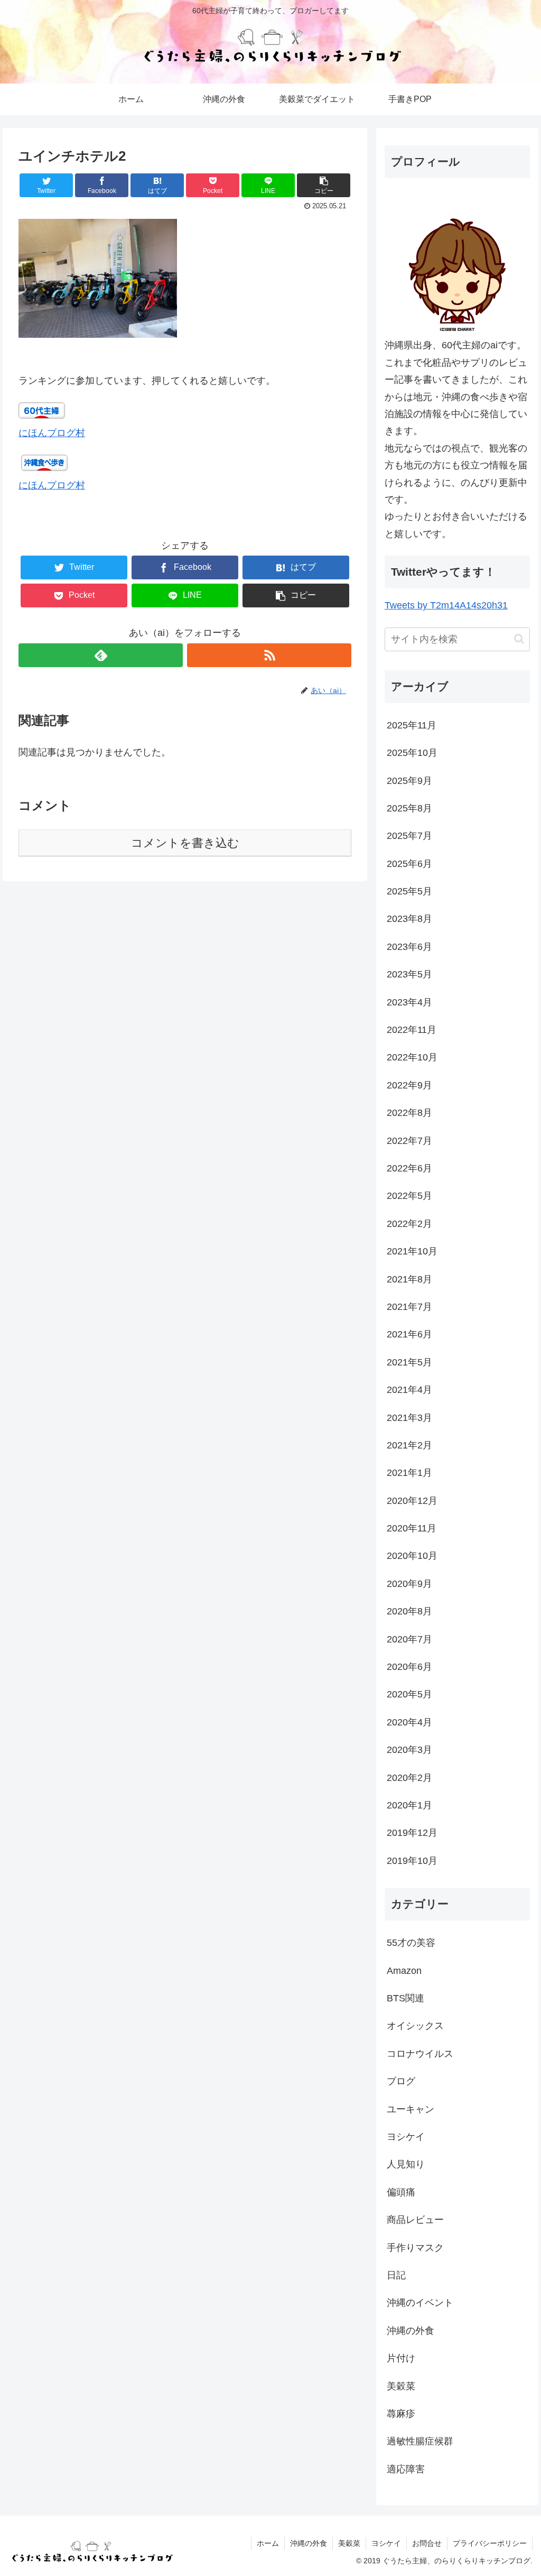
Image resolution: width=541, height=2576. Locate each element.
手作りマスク (415, 2248)
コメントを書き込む (185, 843)
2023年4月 (409, 1002)
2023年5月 (409, 974)
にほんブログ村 (52, 433)
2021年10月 (412, 1251)
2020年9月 (409, 1584)
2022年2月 (409, 1224)
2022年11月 (412, 1030)
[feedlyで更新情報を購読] (101, 655)
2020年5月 (409, 1694)
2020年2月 (409, 1778)
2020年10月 (412, 1556)
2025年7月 (409, 836)
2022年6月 (409, 1168)
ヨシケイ (406, 2137)
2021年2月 (409, 1445)
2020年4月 (409, 1722)
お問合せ (427, 2543)
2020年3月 (409, 1750)
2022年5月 (409, 1196)
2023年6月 (409, 947)
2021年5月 (409, 1362)
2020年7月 (409, 1639)
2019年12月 (412, 1833)
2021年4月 (409, 1390)
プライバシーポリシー (490, 2543)
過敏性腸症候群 (420, 2441)
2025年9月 (409, 781)
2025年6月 (409, 864)
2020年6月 (409, 1667)
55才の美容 (411, 1943)
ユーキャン (411, 2109)
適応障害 (406, 2469)
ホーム (268, 2543)
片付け (401, 2358)
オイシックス (415, 2026)
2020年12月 (412, 1501)
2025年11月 (412, 725)
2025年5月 (409, 891)
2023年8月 (409, 919)
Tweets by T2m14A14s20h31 (446, 605)
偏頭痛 (401, 2192)
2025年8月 (409, 808)
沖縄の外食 (411, 2331)
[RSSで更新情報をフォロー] (269, 655)
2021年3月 (409, 1418)
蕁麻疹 (401, 2414)
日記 (396, 2275)
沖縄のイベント (420, 2303)
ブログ (401, 2081)
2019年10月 (412, 1861)
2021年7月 (409, 1307)
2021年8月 (409, 1279)
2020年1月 (409, 1805)
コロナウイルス (420, 2054)
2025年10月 (412, 753)
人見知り (406, 2164)
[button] (519, 639)
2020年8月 (409, 1611)
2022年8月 (409, 1113)
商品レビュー (415, 2220)
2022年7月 (409, 1141)
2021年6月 (409, 1334)
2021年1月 (409, 1473)
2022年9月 (409, 1085)
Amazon (404, 1971)
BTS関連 (405, 1998)
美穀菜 (401, 2386)
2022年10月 (412, 1057)
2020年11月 (412, 1528)
